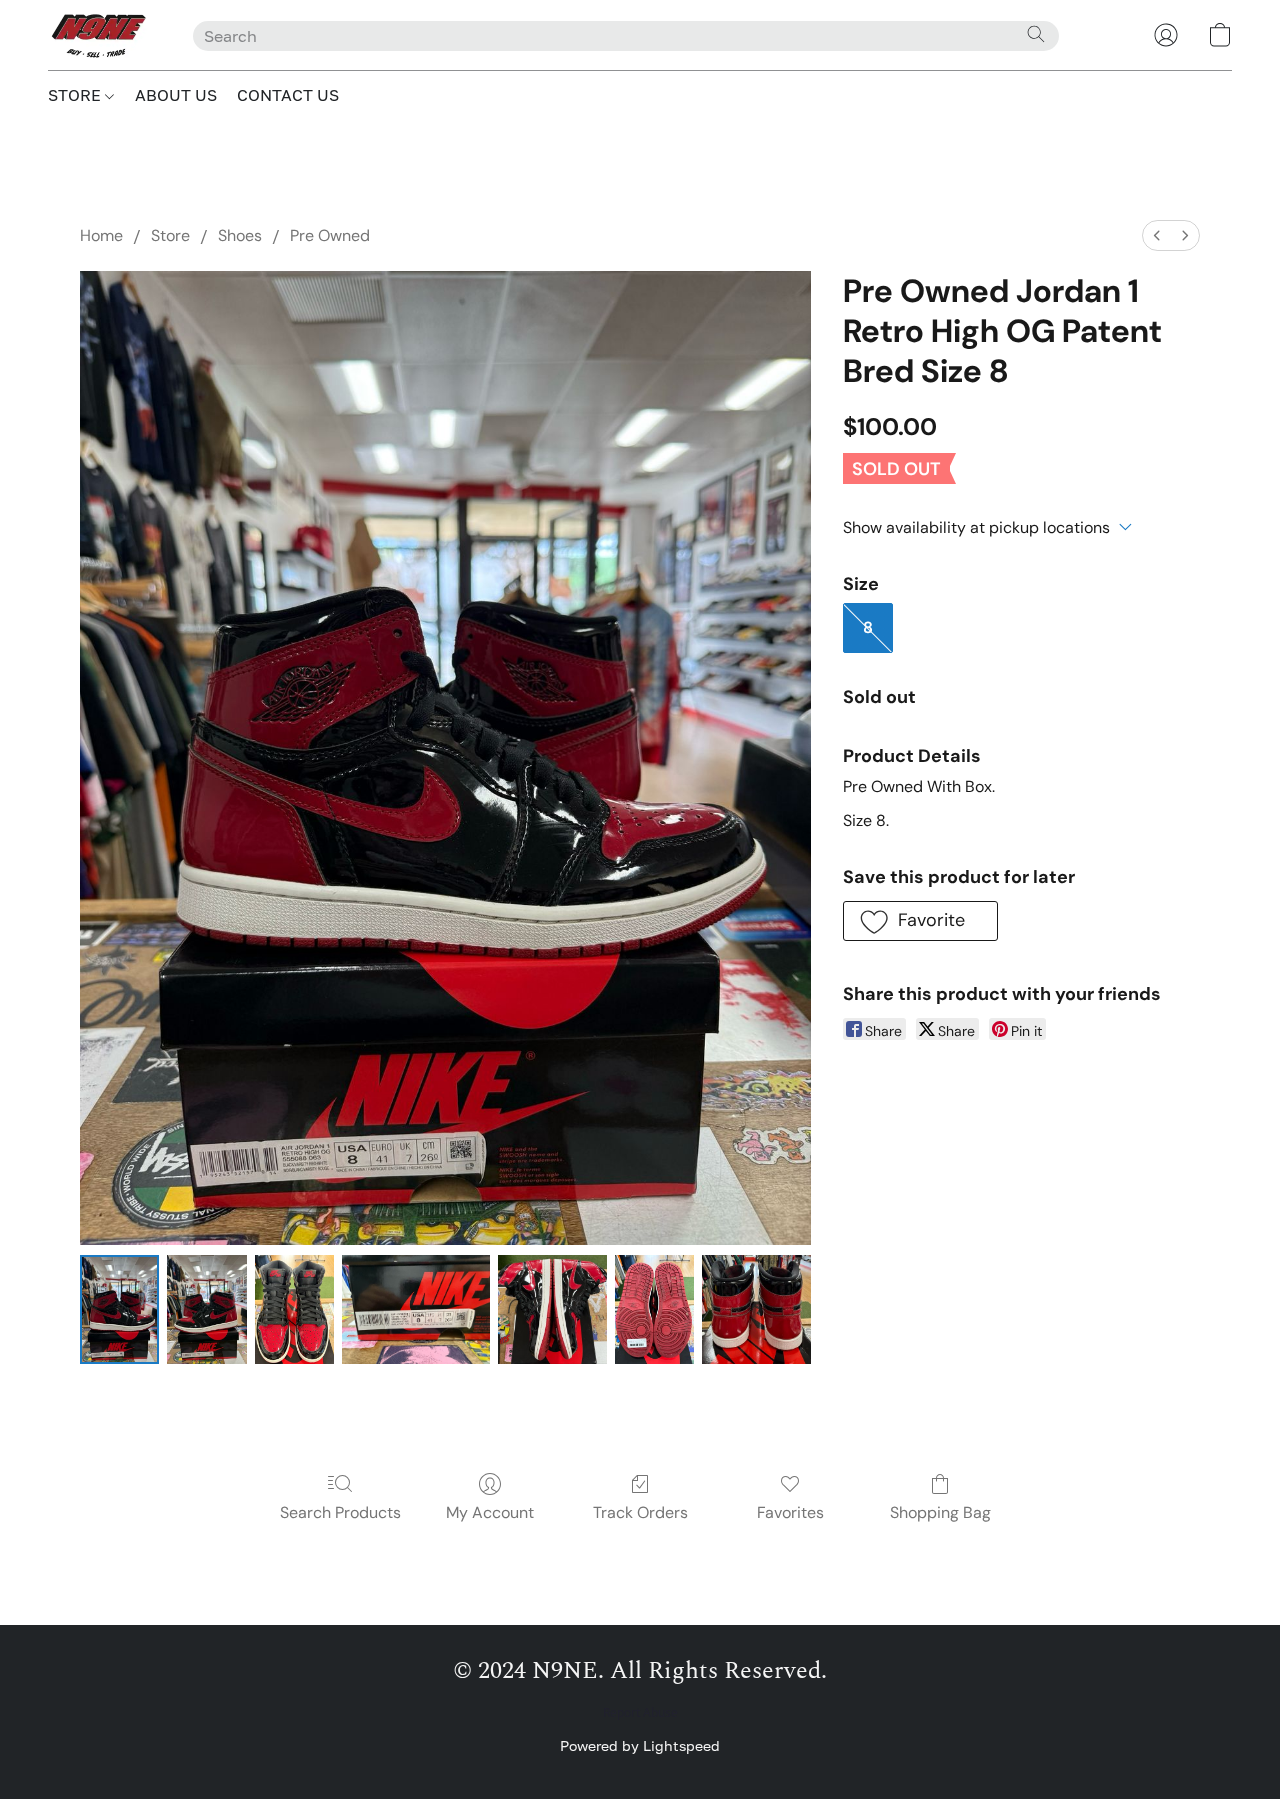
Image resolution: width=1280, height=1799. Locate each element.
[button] (100, 35)
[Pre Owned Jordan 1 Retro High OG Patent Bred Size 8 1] (206, 1309)
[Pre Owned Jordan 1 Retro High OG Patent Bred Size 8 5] (654, 1309)
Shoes (240, 235)
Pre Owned (330, 235)
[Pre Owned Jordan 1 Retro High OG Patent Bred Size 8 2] (294, 1309)
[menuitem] (1157, 235)
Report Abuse (640, 1713)
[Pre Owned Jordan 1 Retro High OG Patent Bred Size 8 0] (119, 1309)
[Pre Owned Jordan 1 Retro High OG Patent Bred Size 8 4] (552, 1309)
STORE (76, 95)
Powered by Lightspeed (640, 1745)
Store (170, 235)
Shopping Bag (940, 1512)
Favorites (790, 1512)
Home (101, 235)
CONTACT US (288, 95)
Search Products (340, 1512)
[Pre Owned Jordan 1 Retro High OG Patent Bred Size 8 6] (756, 1309)
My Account (490, 1512)
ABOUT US (176, 95)
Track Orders (640, 1512)
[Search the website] (1036, 34)
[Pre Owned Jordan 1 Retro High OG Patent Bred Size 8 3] (415, 1309)
